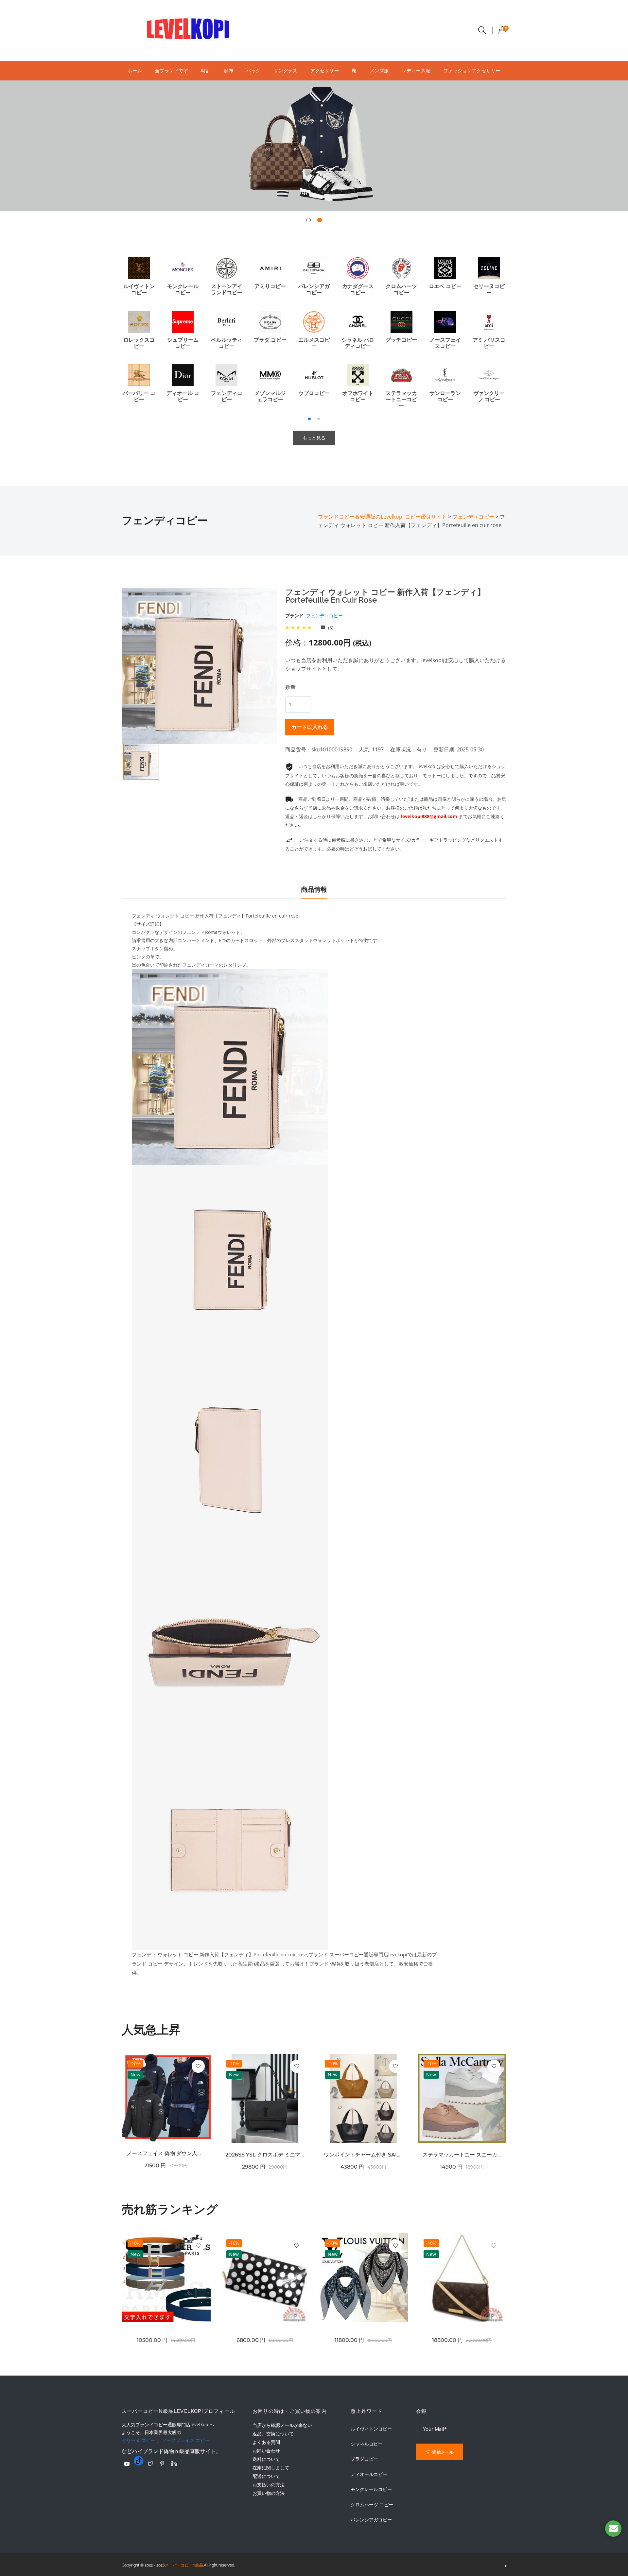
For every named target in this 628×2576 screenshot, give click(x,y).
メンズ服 (379, 70)
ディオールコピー (369, 2474)
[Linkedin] (174, 2464)
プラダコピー (364, 2459)
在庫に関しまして (271, 2468)
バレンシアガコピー (371, 2520)
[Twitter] (150, 2464)
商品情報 (314, 889)
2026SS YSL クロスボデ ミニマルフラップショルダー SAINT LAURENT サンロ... (265, 2155)
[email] (613, 2529)
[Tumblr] (139, 2461)
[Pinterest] (162, 2464)
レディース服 (416, 70)
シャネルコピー (367, 2444)
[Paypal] (127, 2464)
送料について (266, 2459)
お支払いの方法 (269, 2485)
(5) (330, 628)
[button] (308, 220)
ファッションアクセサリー (472, 70)
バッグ (253, 70)
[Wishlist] (198, 2066)
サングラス (286, 70)
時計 (206, 70)
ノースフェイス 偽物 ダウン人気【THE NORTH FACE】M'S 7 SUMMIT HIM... (166, 2153)
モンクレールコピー (371, 2489)
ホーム (135, 70)
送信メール (443, 2452)
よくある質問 (266, 2442)
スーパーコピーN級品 (184, 2565)
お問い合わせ (266, 2451)
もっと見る (314, 438)
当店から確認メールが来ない (282, 2425)
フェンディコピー (324, 616)
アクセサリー (325, 70)
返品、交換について (273, 2434)
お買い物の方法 (269, 2493)
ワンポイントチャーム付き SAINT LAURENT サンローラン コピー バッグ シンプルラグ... (363, 2155)
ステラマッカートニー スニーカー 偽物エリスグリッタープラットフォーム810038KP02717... (462, 2155)
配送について (266, 2476)
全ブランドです (172, 70)
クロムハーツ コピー (372, 2505)
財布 (228, 70)
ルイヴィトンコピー (371, 2429)
